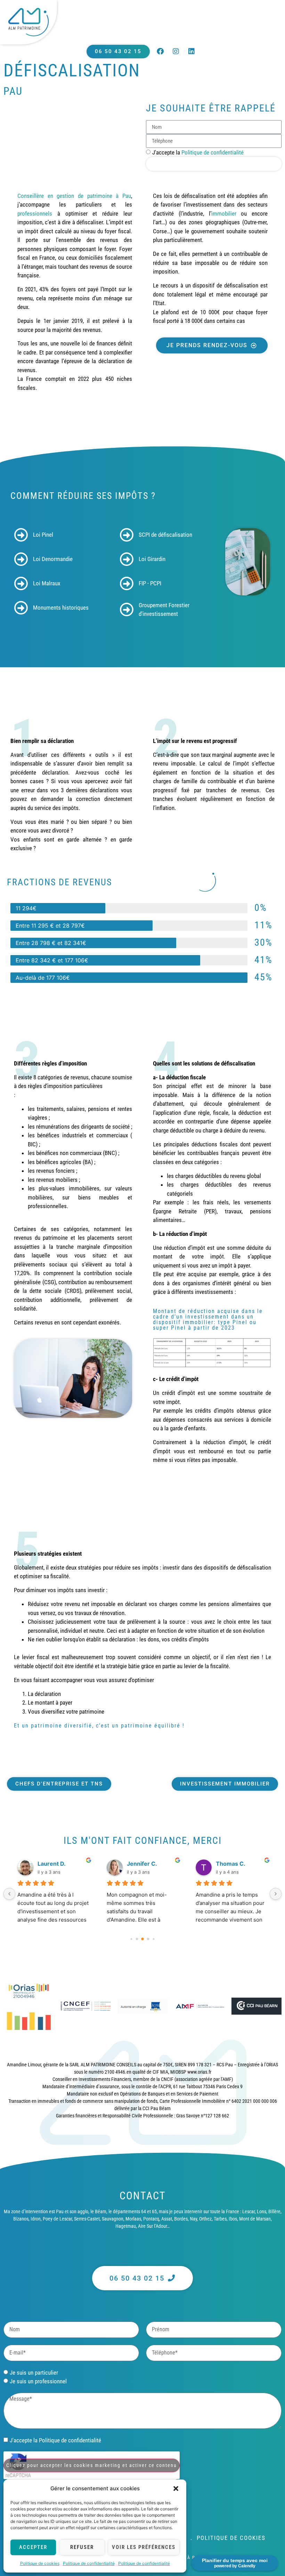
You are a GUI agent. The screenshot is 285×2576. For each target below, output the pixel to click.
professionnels (35, 214)
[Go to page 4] (153, 1939)
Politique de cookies (40, 2563)
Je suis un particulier (34, 2373)
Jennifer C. (142, 1864)
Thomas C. (231, 1864)
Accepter (33, 2547)
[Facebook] (160, 51)
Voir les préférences (144, 2547)
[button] (176, 2489)
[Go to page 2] (142, 1939)
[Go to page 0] (131, 1939)
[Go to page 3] (148, 1939)
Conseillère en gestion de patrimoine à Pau (74, 196)
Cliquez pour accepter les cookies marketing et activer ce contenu (92, 2465)
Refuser (82, 2547)
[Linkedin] (192, 51)
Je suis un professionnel (38, 2381)
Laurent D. (52, 1864)
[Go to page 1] (137, 1939)
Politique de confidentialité (89, 2563)
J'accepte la (198, 152)
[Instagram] (176, 51)
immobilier (224, 214)
